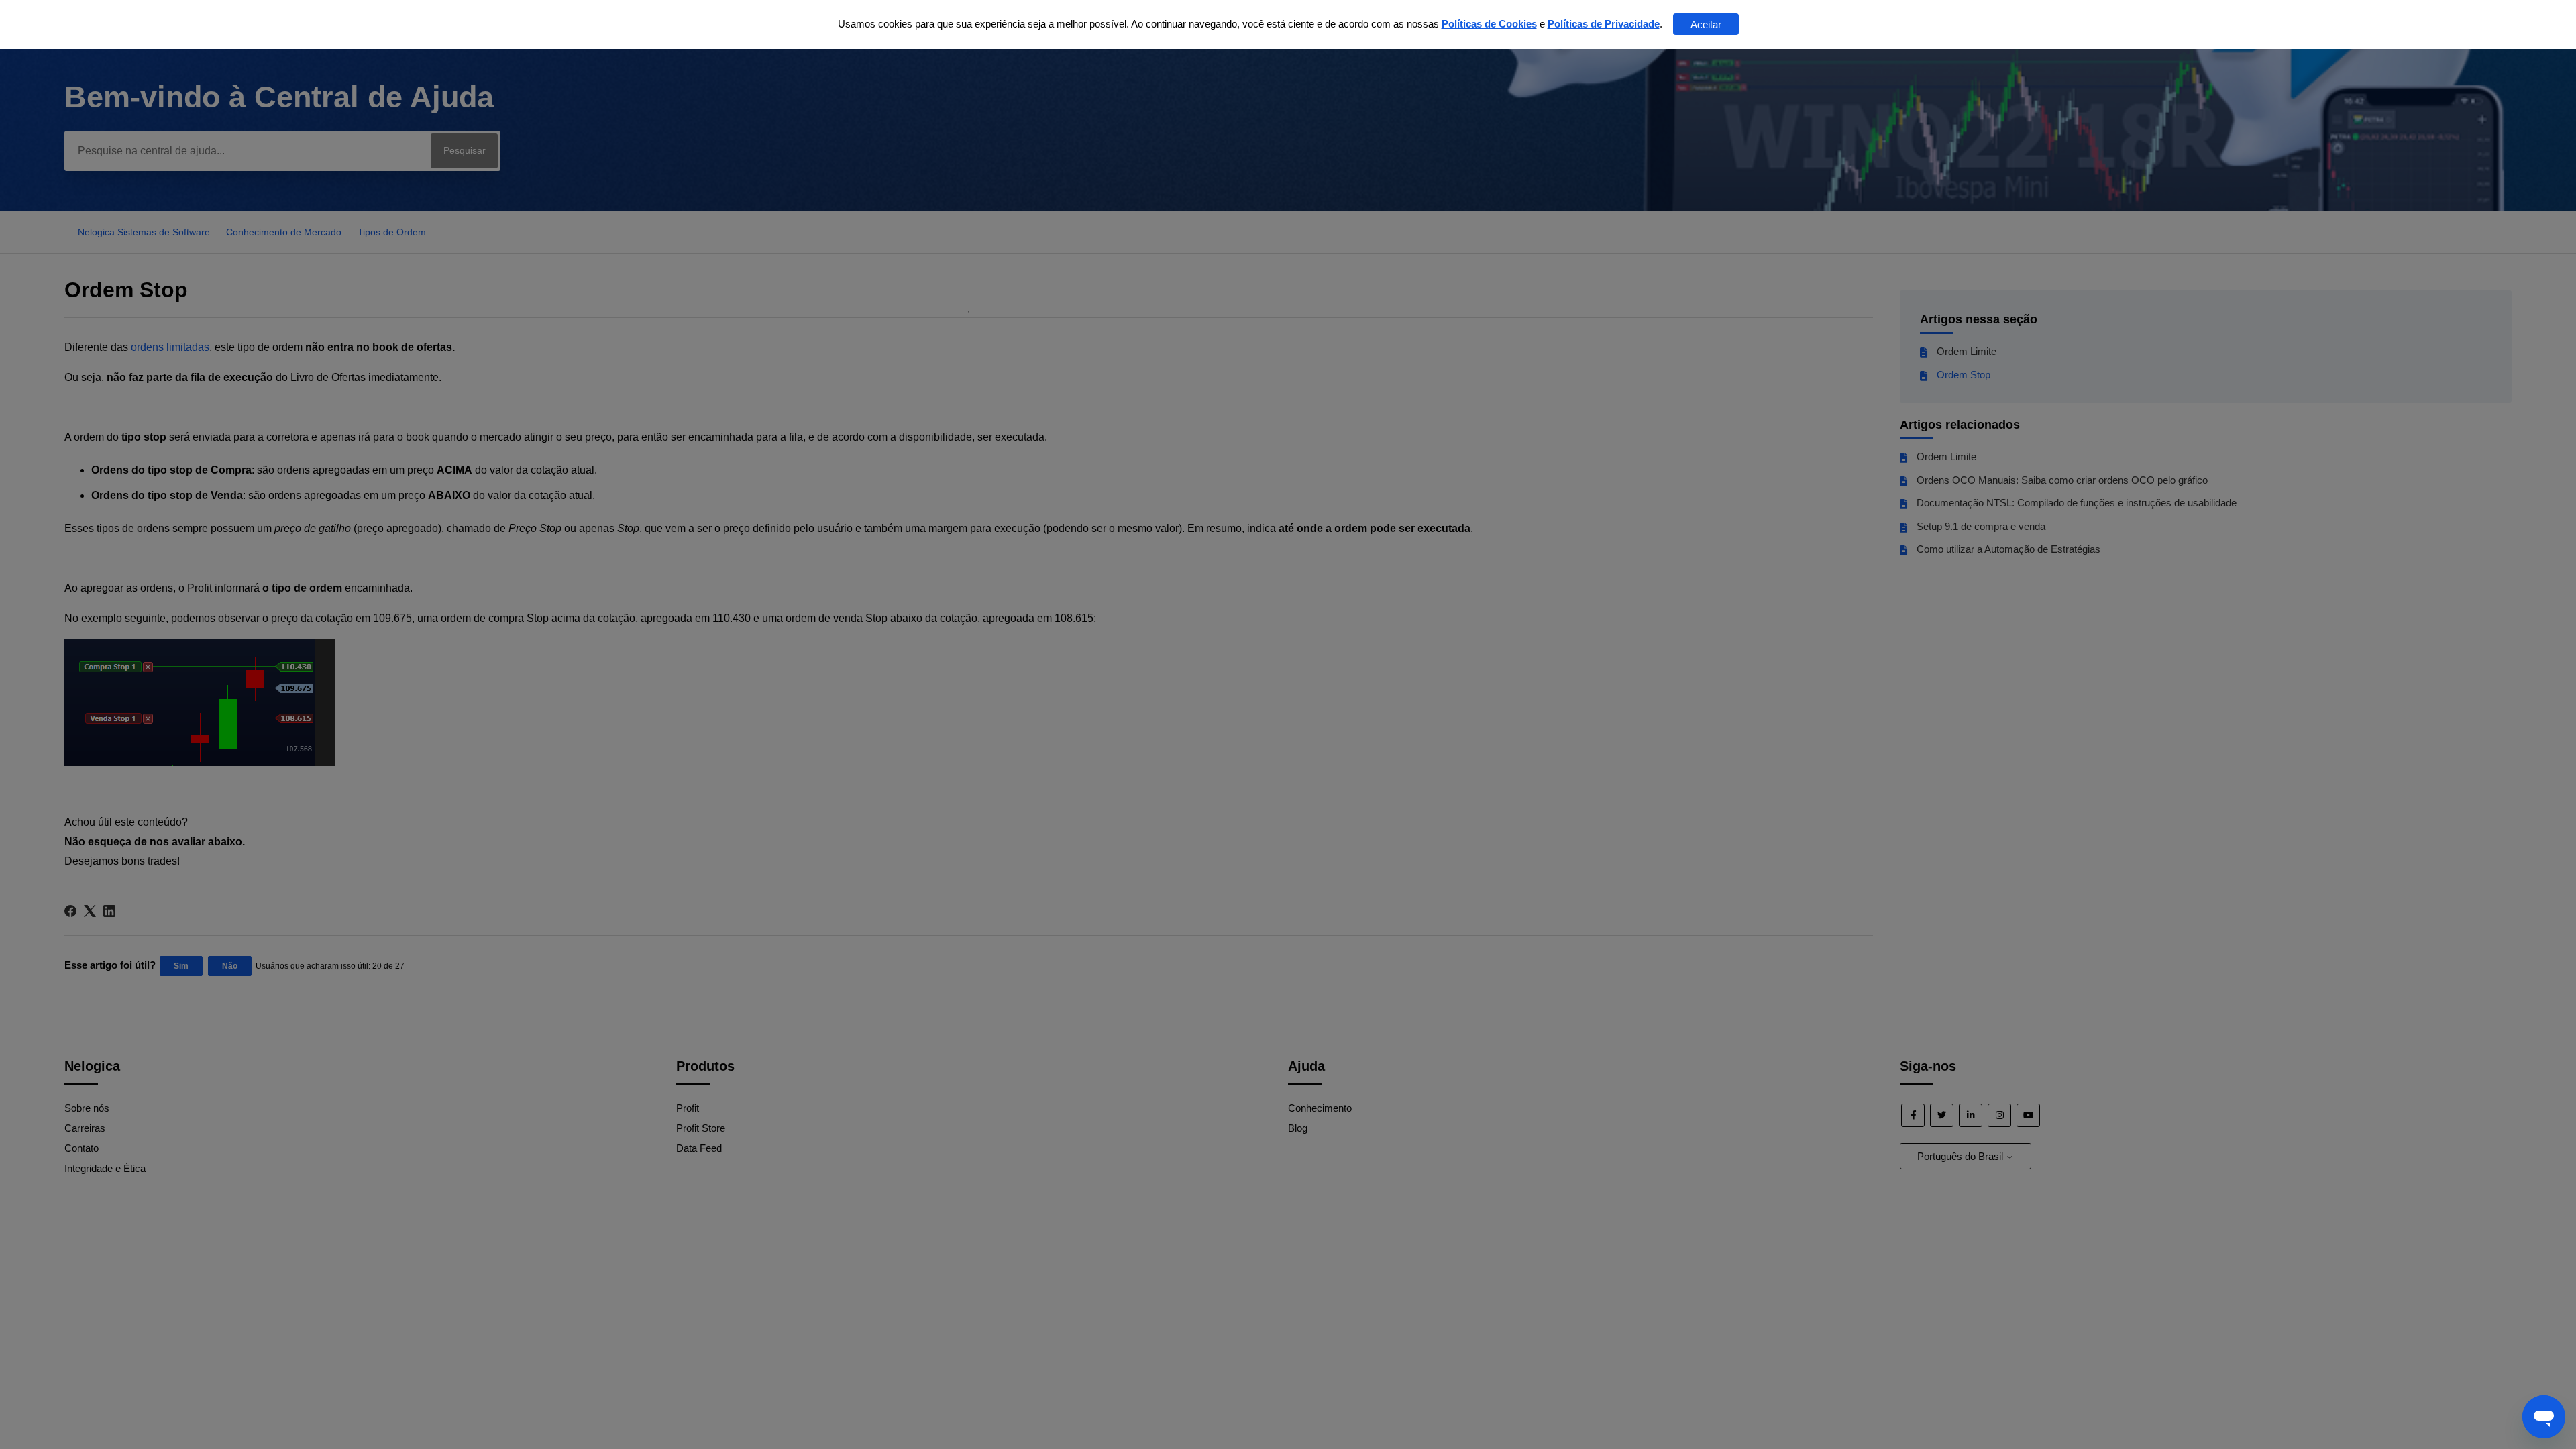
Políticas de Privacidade (1604, 24)
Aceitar (1706, 24)
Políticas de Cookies (1489, 24)
